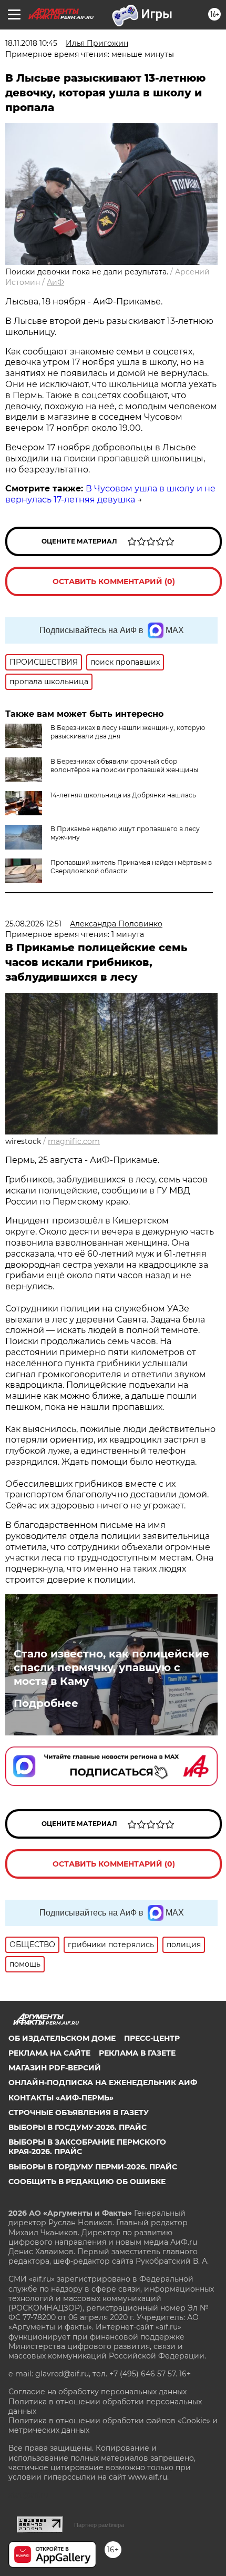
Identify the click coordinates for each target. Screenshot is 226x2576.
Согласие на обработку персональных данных (97, 2392)
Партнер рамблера (99, 2525)
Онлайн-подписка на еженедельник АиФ (103, 2082)
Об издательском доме (62, 2038)
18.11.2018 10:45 (31, 43)
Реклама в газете (137, 2053)
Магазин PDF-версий (55, 2068)
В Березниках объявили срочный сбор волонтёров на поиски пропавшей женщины (124, 766)
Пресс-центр (152, 2038)
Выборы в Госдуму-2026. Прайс (78, 2127)
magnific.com (74, 1141)
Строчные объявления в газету (79, 2113)
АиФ (55, 282)
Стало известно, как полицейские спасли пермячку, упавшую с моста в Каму (111, 1667)
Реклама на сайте (49, 2053)
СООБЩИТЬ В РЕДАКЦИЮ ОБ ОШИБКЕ (87, 2182)
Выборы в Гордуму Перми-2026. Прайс (93, 2167)
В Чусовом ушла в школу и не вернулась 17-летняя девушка (110, 494)
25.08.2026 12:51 (33, 924)
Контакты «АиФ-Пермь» (61, 2098)
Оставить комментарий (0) (114, 581)
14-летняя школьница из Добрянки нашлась (123, 795)
